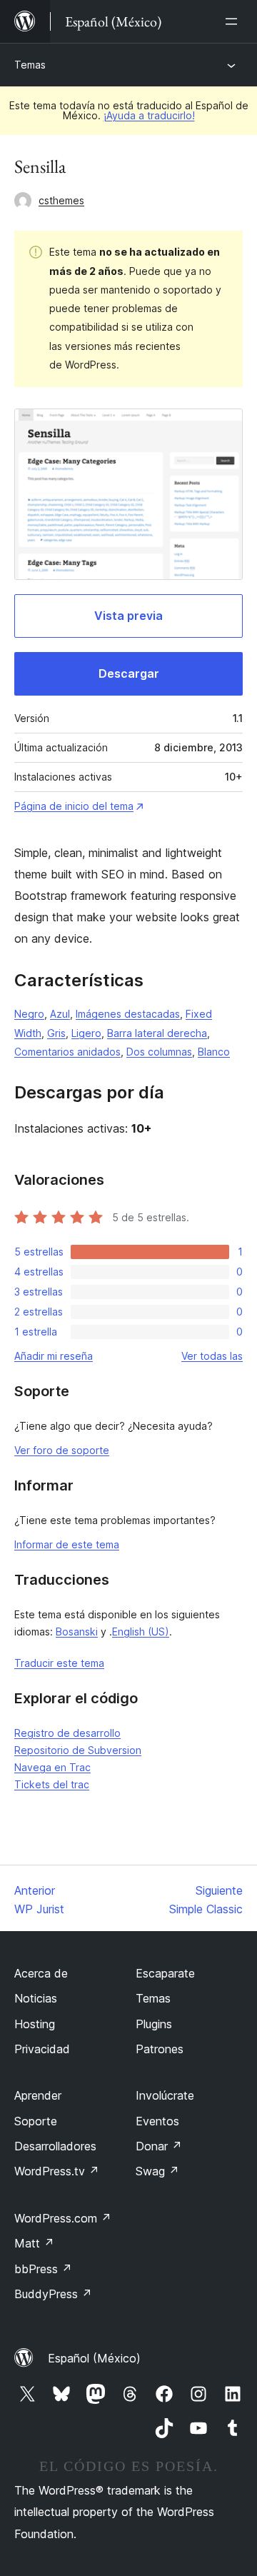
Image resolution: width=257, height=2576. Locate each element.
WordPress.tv (57, 2171)
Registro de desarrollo (67, 1733)
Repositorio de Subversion (78, 1750)
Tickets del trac (52, 1784)
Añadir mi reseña (54, 1356)
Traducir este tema (59, 1663)
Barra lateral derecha (157, 1033)
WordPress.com (63, 2218)
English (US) (141, 1632)
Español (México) (94, 2358)
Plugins (154, 2024)
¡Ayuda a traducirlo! (149, 115)
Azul (60, 1014)
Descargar (129, 673)
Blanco (214, 1052)
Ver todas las (212, 1356)
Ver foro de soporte (62, 1450)
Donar (159, 2146)
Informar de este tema (67, 1544)
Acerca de (41, 1973)
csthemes (61, 200)
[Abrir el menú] (234, 21)
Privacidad (42, 2049)
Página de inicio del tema (74, 806)
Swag (157, 2171)
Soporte (36, 2121)
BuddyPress (53, 2294)
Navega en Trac (52, 1767)
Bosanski (77, 1632)
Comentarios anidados (67, 1052)
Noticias (36, 1998)
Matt (34, 2243)
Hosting (35, 2024)
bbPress (43, 2269)
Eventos (157, 2121)
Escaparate (165, 1973)
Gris (56, 1033)
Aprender (38, 2095)
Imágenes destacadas (128, 1014)
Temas (30, 65)
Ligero (86, 1033)
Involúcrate (165, 2095)
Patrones (160, 2049)
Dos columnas (159, 1052)
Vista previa (128, 616)
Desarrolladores (55, 2146)
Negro (29, 1014)
